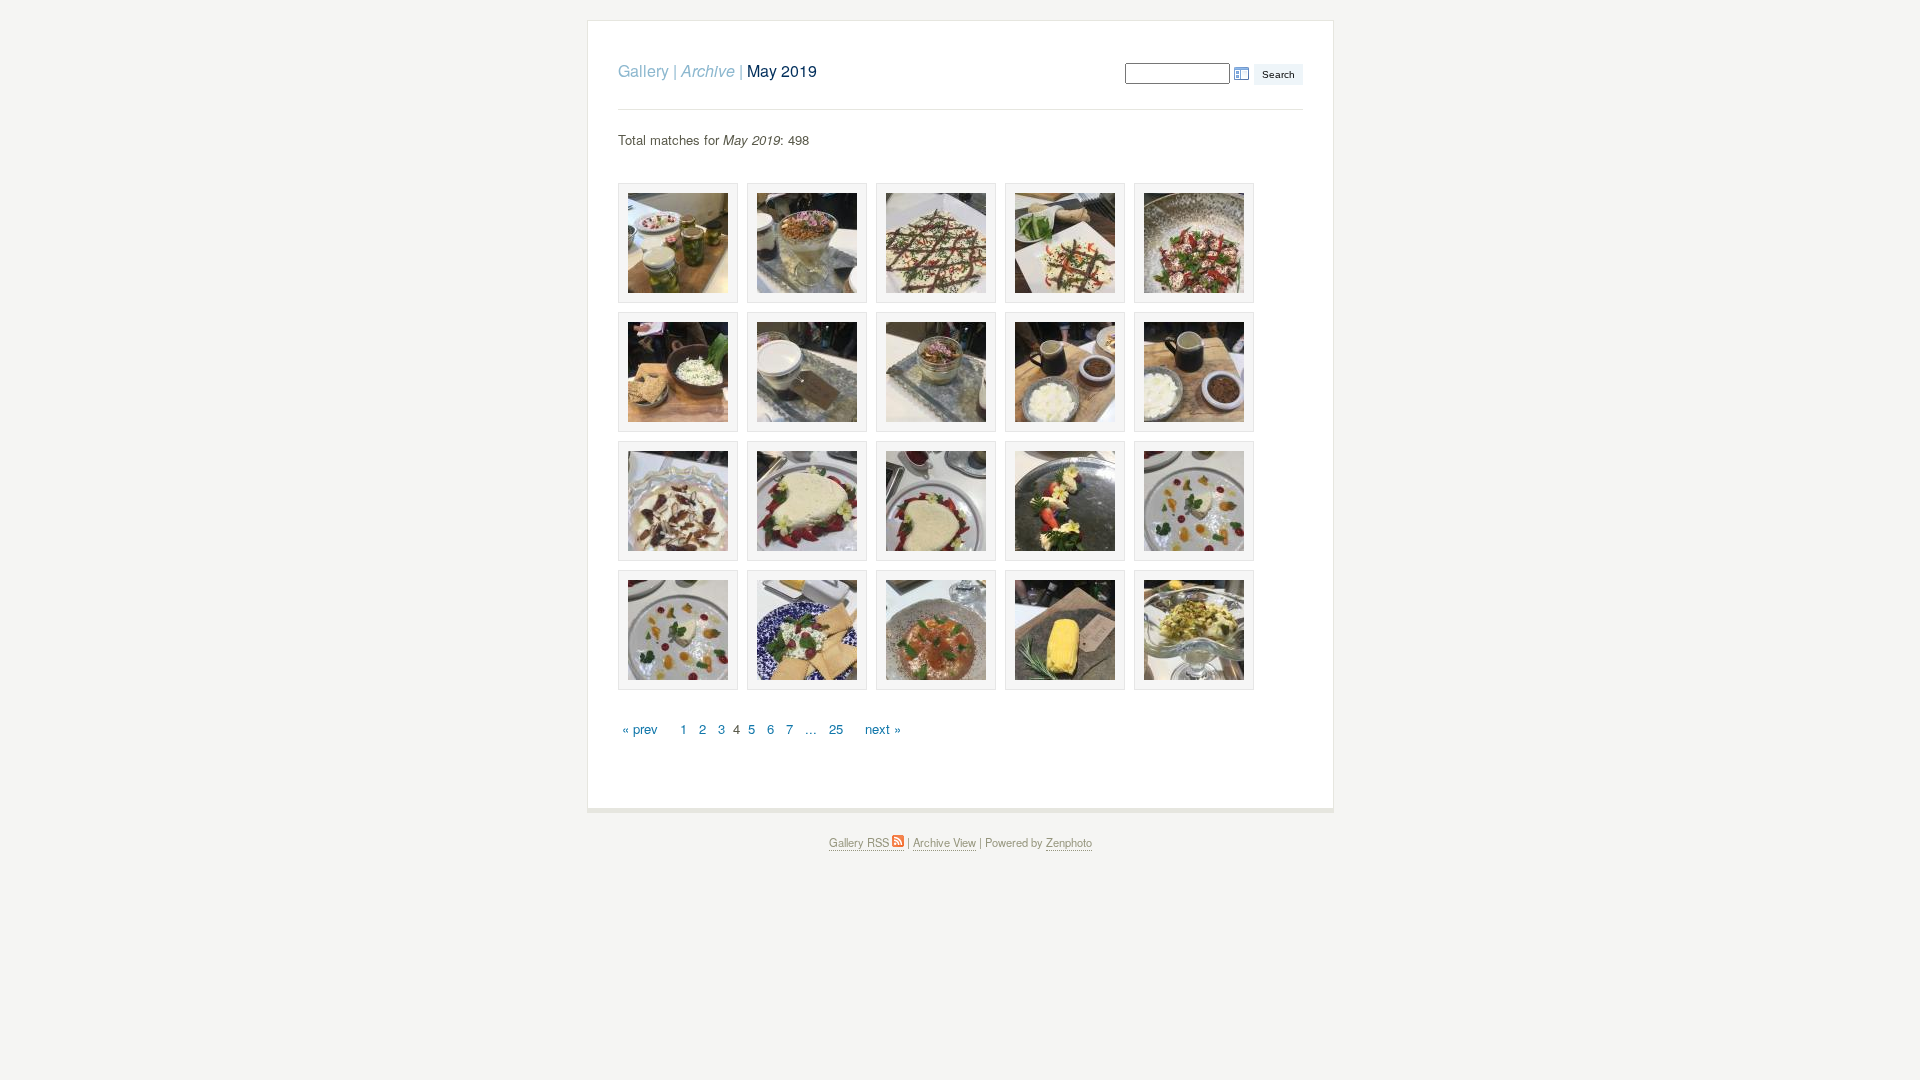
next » (883, 728)
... (811, 728)
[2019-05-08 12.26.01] (1065, 501)
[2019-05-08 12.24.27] (936, 243)
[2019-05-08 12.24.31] (1065, 243)
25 (836, 728)
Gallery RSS (860, 842)
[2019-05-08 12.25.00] (1065, 372)
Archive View (944, 842)
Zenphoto (1069, 842)
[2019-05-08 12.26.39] (1065, 630)
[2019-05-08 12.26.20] (936, 630)
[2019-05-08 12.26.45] (1194, 630)
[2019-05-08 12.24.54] (936, 372)
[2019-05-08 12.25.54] (936, 501)
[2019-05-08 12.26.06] (1194, 501)
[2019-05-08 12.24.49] (807, 372)
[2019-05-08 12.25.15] (1194, 372)
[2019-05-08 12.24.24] (807, 243)
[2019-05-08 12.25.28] (678, 501)
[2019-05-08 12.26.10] (807, 630)
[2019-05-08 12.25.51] (807, 501)
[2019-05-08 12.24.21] (678, 243)
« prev (640, 728)
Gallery (643, 70)
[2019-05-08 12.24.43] (678, 372)
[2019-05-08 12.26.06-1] (678, 630)
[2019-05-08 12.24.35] (1194, 243)
